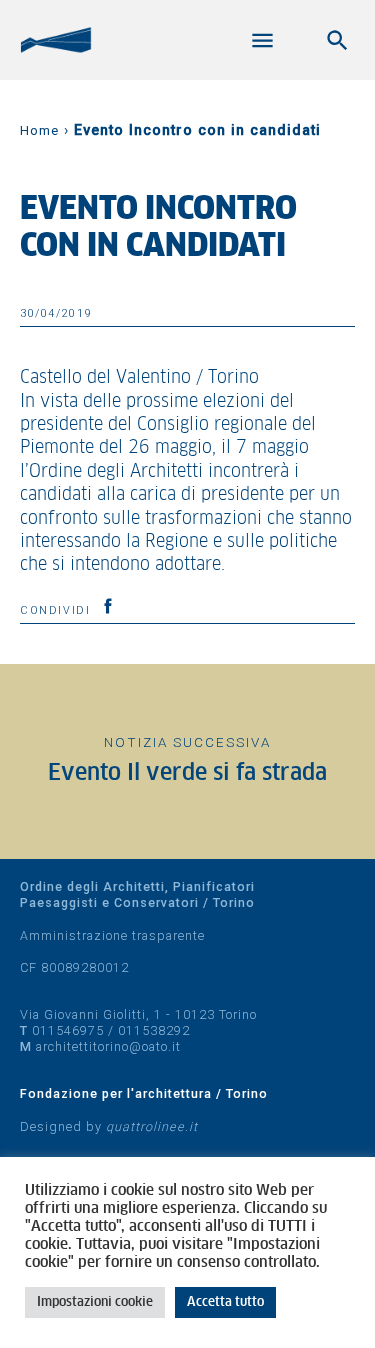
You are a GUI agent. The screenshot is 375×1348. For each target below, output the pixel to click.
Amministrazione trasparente (112, 935)
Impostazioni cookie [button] (95, 1302)
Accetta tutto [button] (225, 1302)
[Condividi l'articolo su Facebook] (108, 606)
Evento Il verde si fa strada (187, 773)
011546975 (68, 1030)
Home (39, 130)
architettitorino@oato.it (108, 1046)
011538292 (154, 1030)
